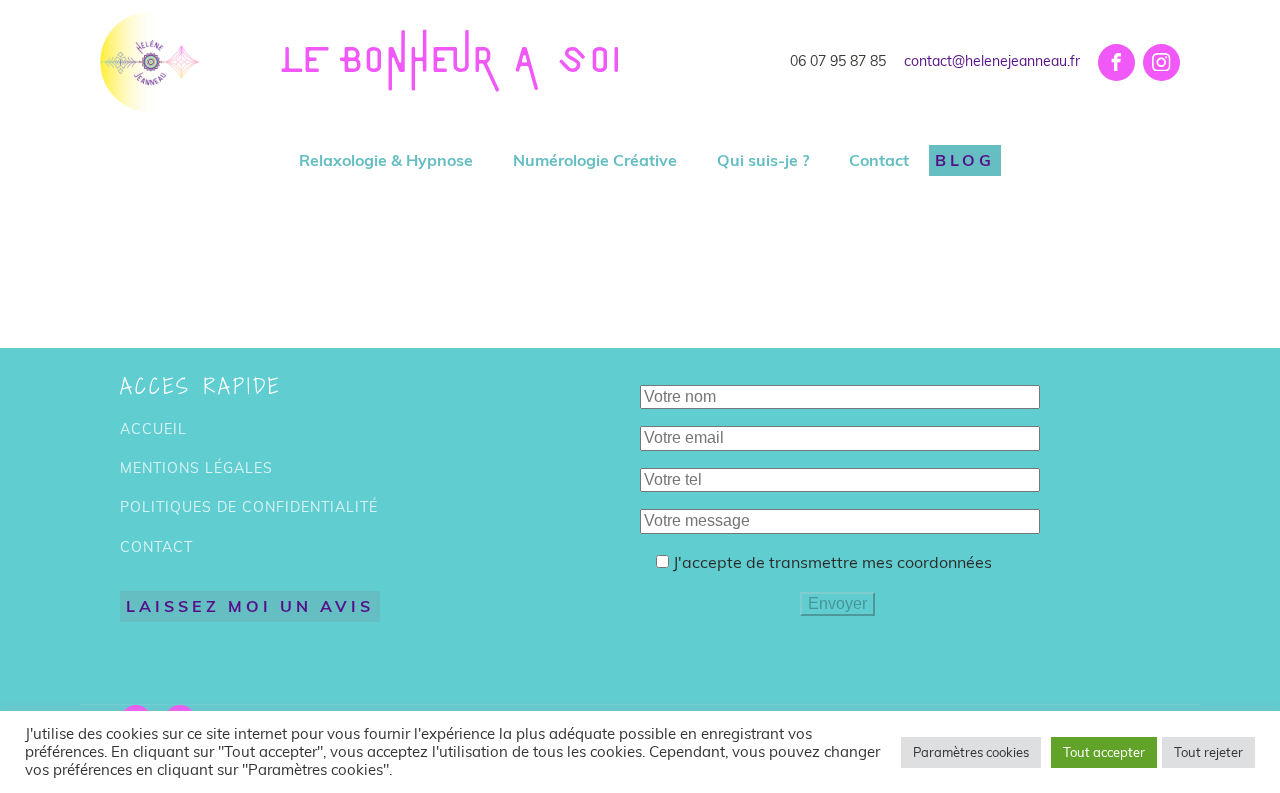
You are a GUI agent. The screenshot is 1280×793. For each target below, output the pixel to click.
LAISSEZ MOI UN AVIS (250, 606)
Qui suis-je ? (763, 160)
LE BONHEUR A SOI (452, 62)
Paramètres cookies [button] (971, 752)
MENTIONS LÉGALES (196, 468)
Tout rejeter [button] (1208, 752)
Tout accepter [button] (1104, 752)
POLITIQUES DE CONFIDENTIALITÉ (249, 507)
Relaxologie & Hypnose (386, 160)
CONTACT (156, 547)
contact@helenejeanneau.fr (992, 61)
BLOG (965, 160)
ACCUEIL (153, 429)
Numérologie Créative (595, 160)
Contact (879, 160)
